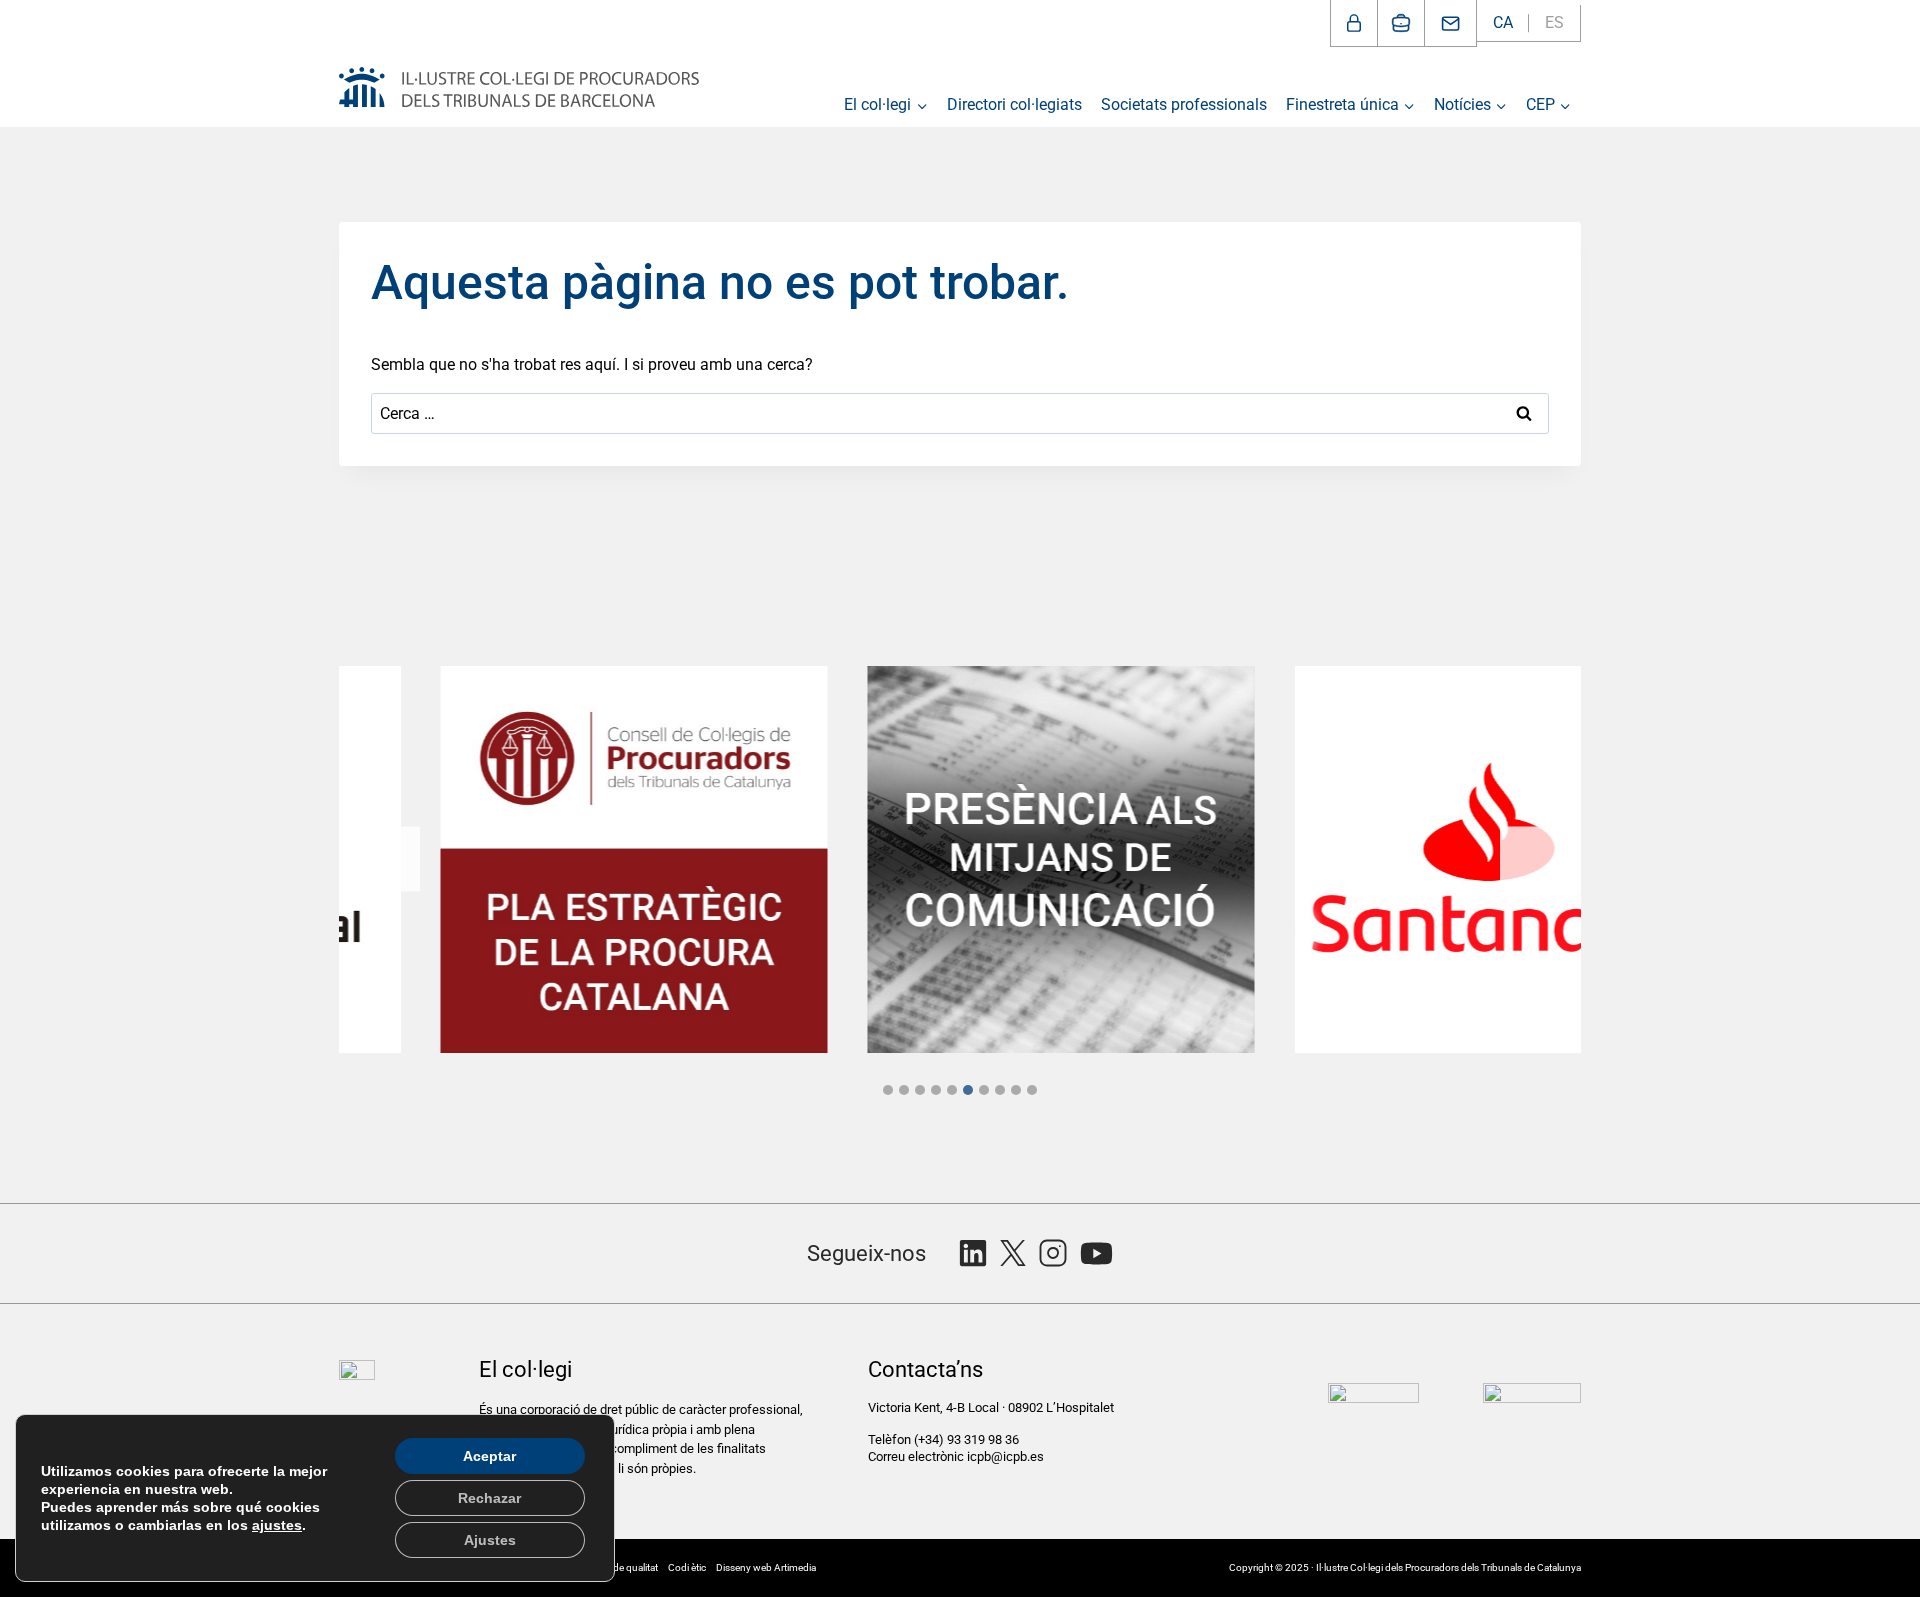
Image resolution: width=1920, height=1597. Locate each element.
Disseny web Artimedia (766, 1567)
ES (1554, 22)
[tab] (888, 1090)
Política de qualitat (619, 1567)
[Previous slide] (387, 859)
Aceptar (489, 1456)
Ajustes (490, 1540)
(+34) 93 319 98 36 (968, 1439)
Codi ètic (687, 1567)
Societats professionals (1184, 104)
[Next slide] (1532, 859)
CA (1503, 22)
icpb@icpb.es (1005, 1456)
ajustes (277, 1525)
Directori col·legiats (1014, 104)
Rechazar (489, 1498)
